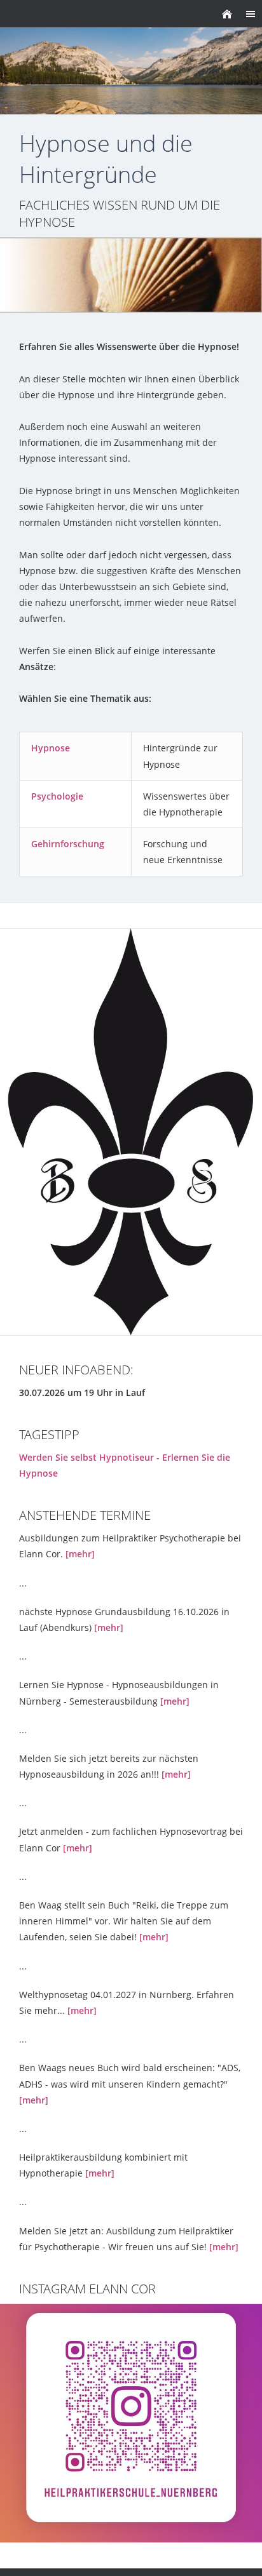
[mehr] (80, 1554)
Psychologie (57, 796)
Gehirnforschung (68, 844)
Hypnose (51, 748)
